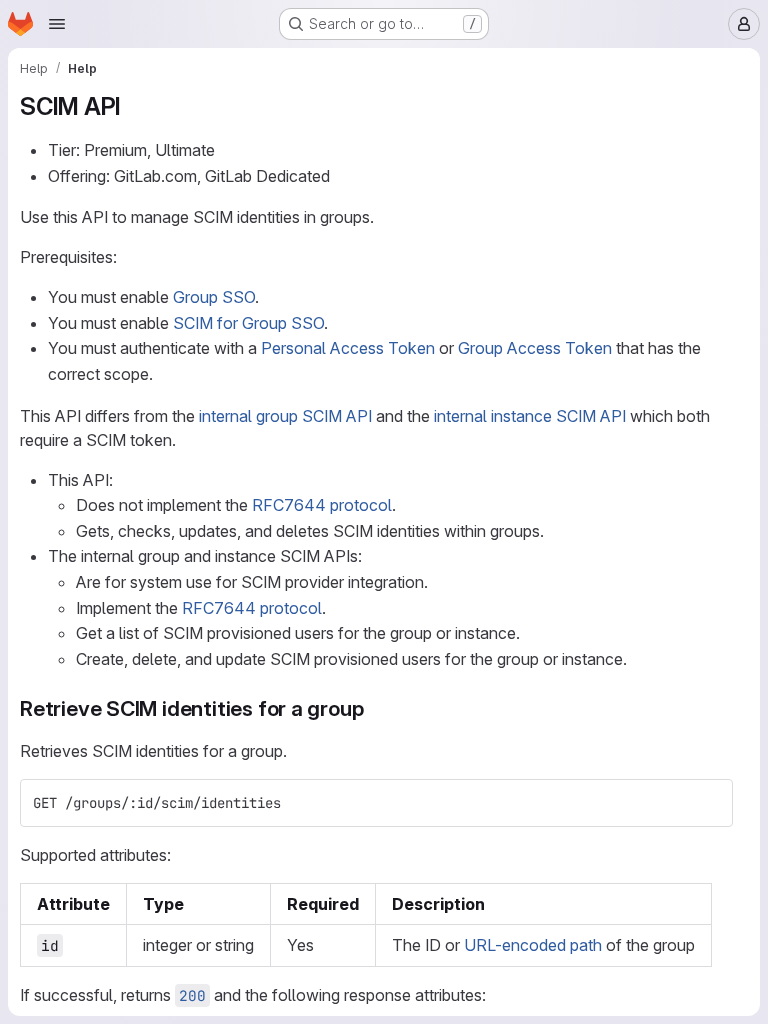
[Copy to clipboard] (709, 803)
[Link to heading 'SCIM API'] (134, 106)
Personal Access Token (348, 348)
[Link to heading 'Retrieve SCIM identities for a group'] (374, 708)
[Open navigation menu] (57, 24)
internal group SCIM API (285, 416)
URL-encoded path (533, 945)
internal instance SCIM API (530, 416)
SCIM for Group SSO (248, 323)
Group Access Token (535, 348)
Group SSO (214, 297)
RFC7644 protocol (322, 505)
